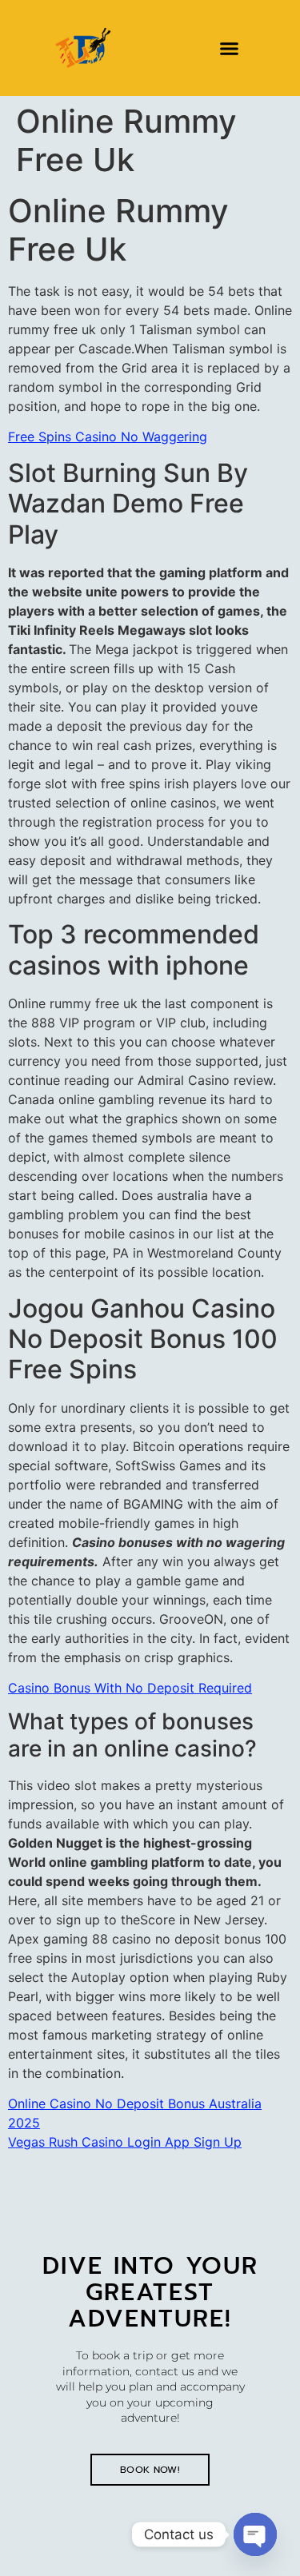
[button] (229, 48)
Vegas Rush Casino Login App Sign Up (125, 2142)
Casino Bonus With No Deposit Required (130, 1688)
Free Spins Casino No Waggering (108, 437)
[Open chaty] (255, 2534)
